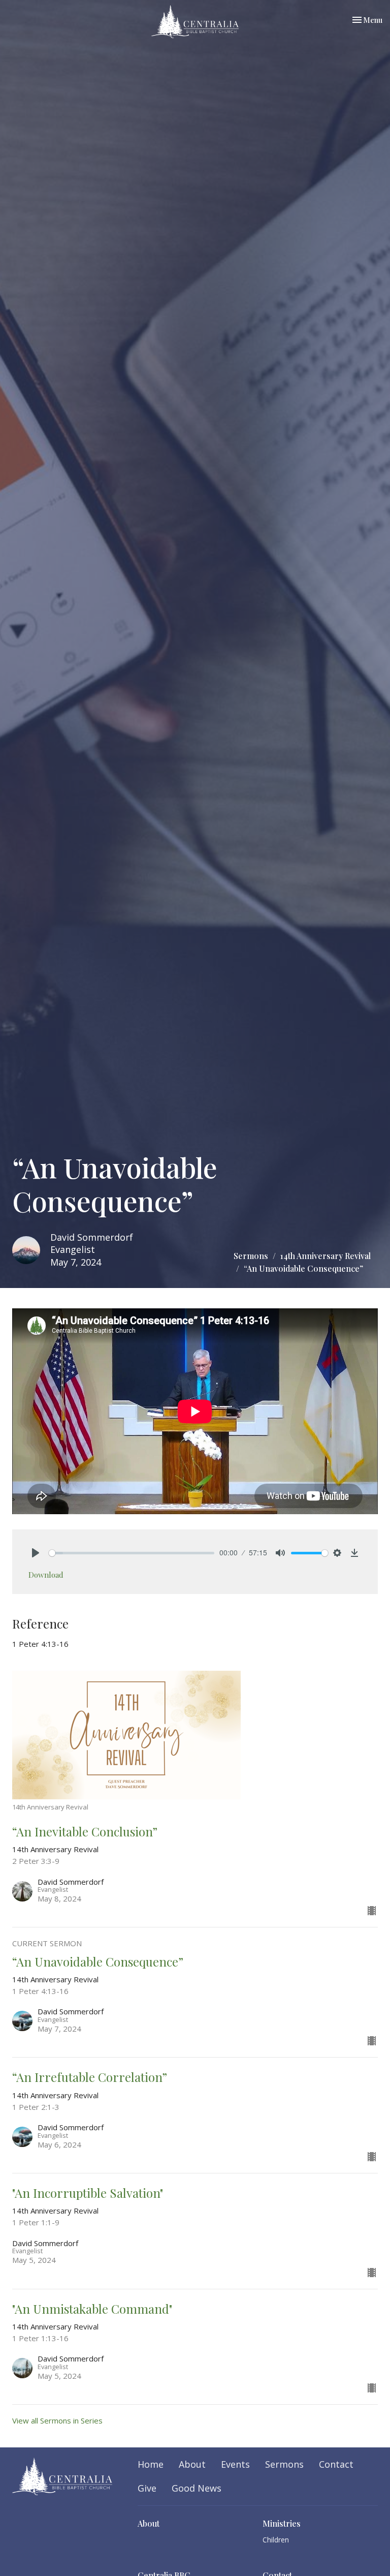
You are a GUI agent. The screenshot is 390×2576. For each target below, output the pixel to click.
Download (46, 1575)
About (192, 2464)
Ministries (282, 2523)
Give (147, 2488)
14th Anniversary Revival (326, 1256)
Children (276, 2540)
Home (151, 2464)
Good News (197, 2488)
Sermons (251, 1256)
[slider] (132, 1553)
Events (235, 2464)
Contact (336, 2464)
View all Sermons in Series (57, 2420)
